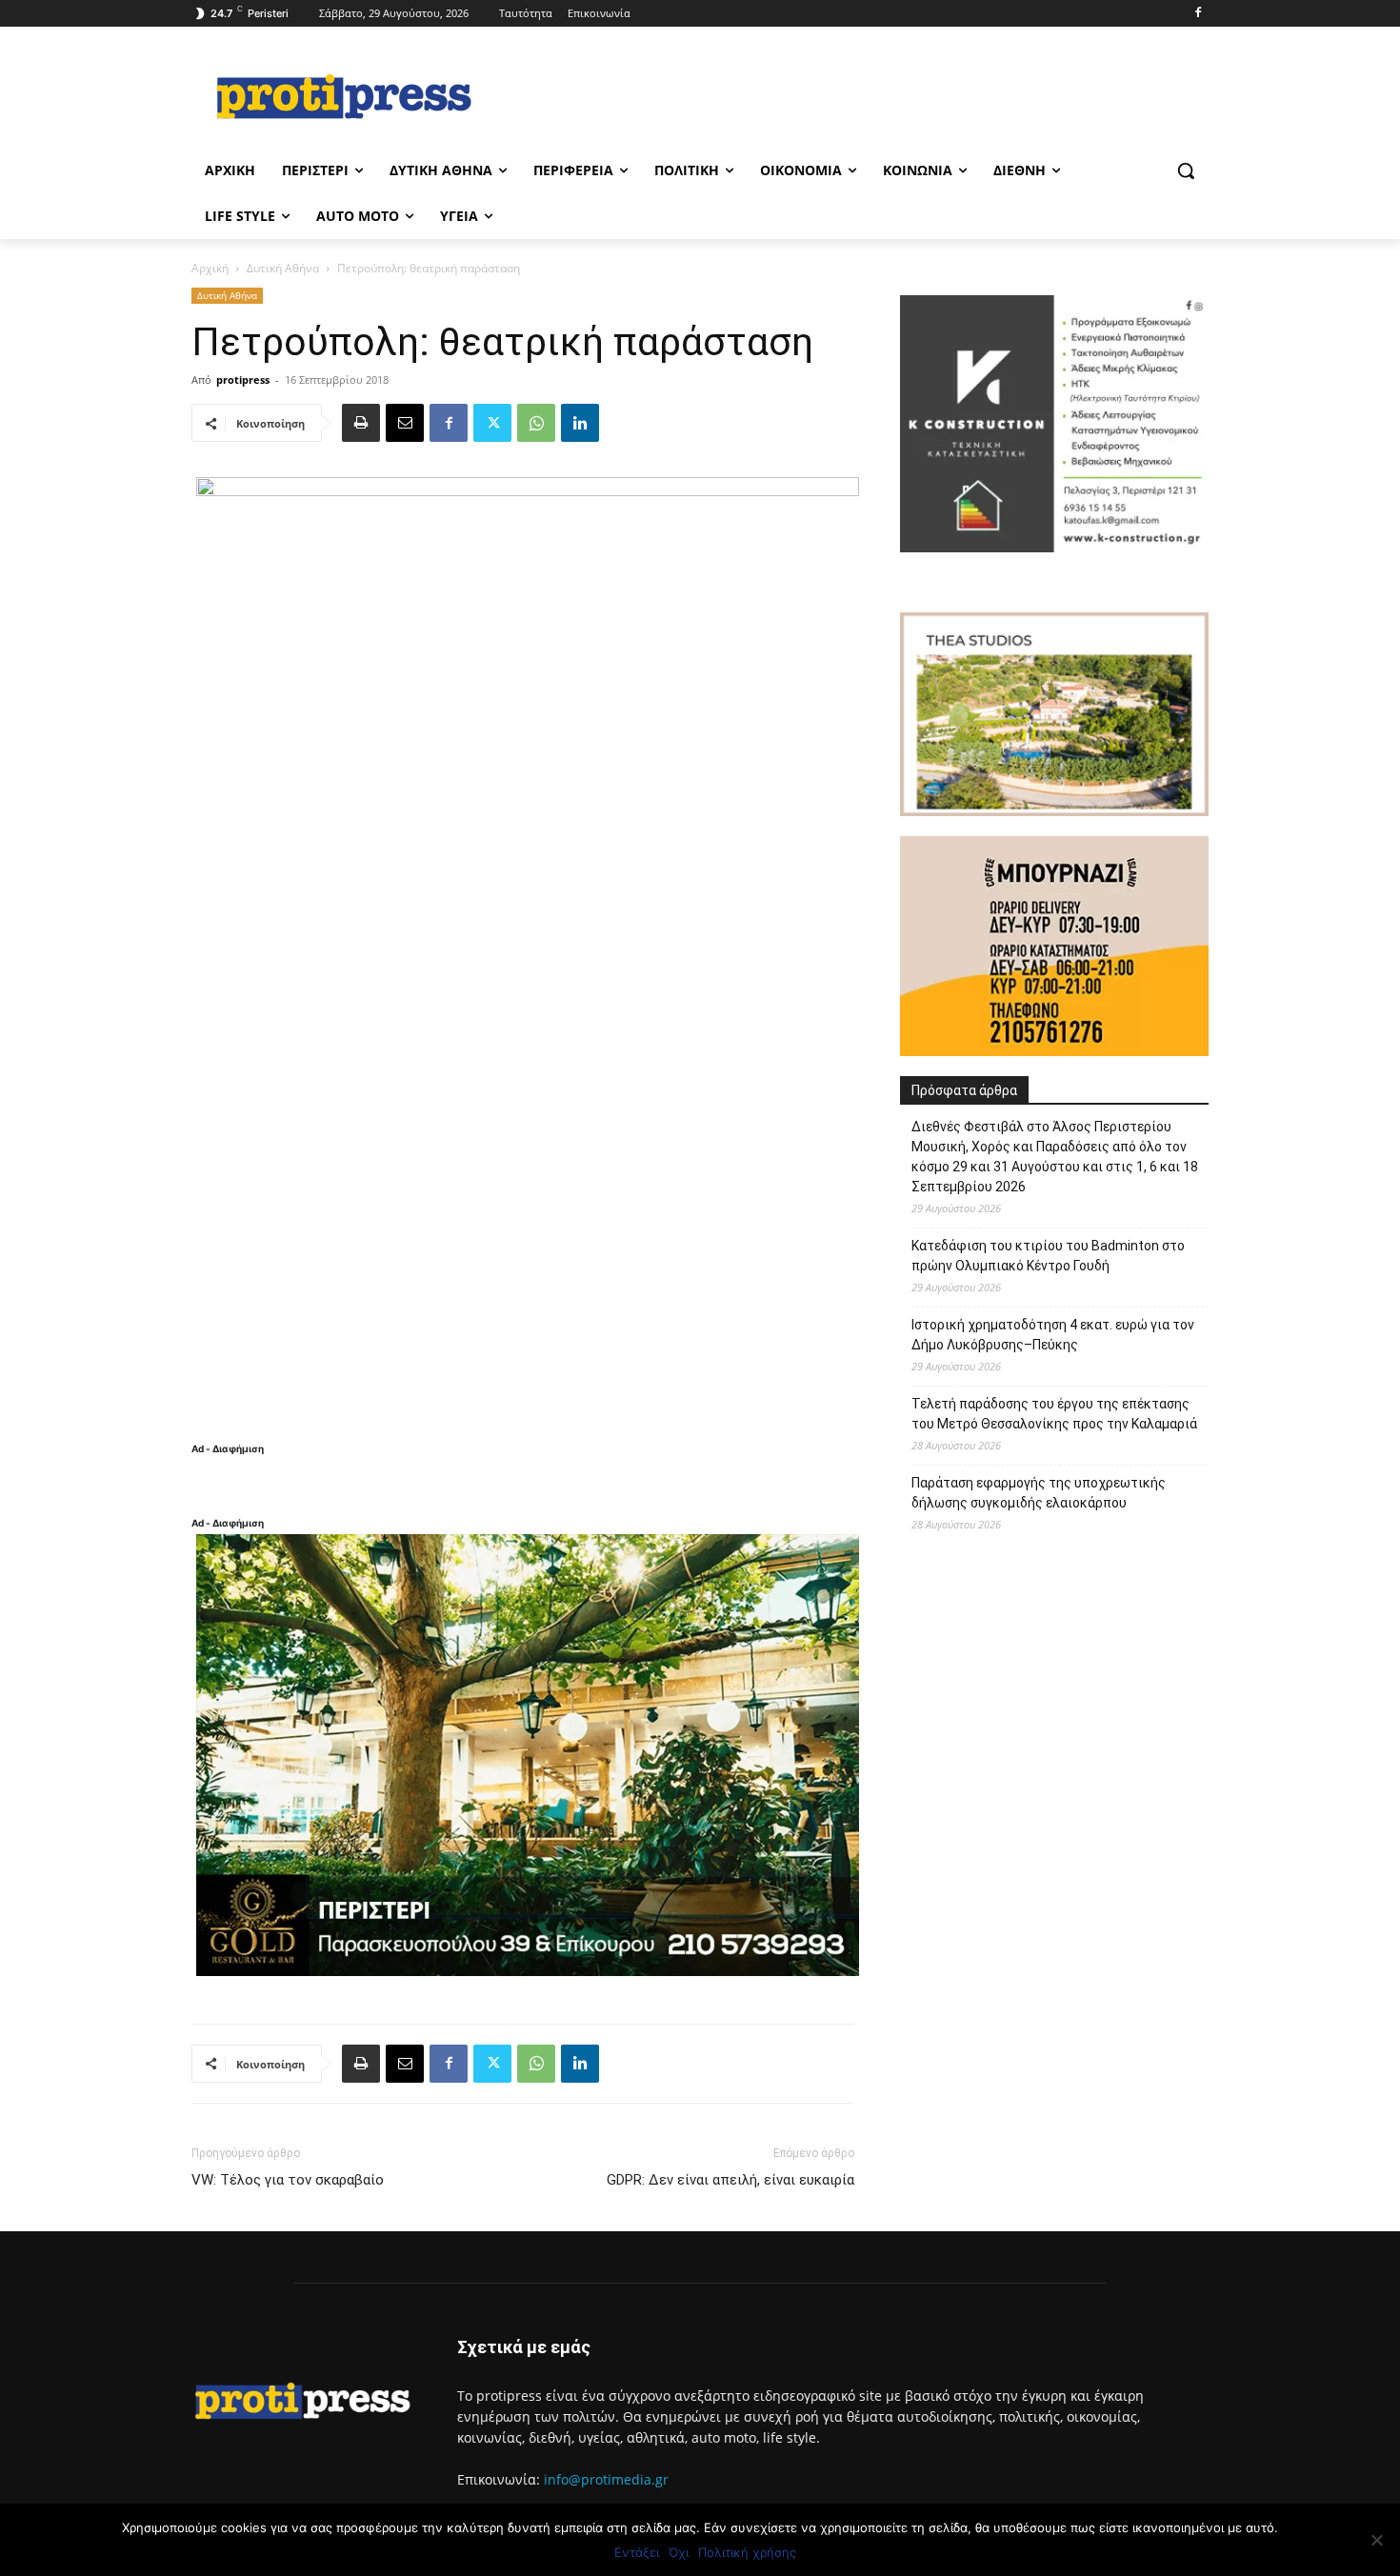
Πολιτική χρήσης (747, 2552)
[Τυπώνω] (361, 423)
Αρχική (210, 268)
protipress (243, 379)
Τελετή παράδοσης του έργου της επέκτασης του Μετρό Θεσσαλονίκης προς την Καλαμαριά (1054, 1414)
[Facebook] (1198, 14)
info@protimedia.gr (606, 2479)
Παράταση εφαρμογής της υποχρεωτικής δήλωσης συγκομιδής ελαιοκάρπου (1039, 1493)
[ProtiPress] (344, 96)
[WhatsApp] (536, 423)
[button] (1186, 170)
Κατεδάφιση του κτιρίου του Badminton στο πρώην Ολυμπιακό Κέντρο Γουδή (1048, 1256)
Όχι (679, 2552)
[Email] (405, 423)
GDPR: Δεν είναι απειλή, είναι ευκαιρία (730, 2180)
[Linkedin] (580, 423)
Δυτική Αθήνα (283, 268)
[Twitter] (492, 423)
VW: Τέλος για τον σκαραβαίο (288, 2180)
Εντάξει (637, 2552)
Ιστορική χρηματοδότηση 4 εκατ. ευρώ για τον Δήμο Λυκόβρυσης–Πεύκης (1053, 1335)
